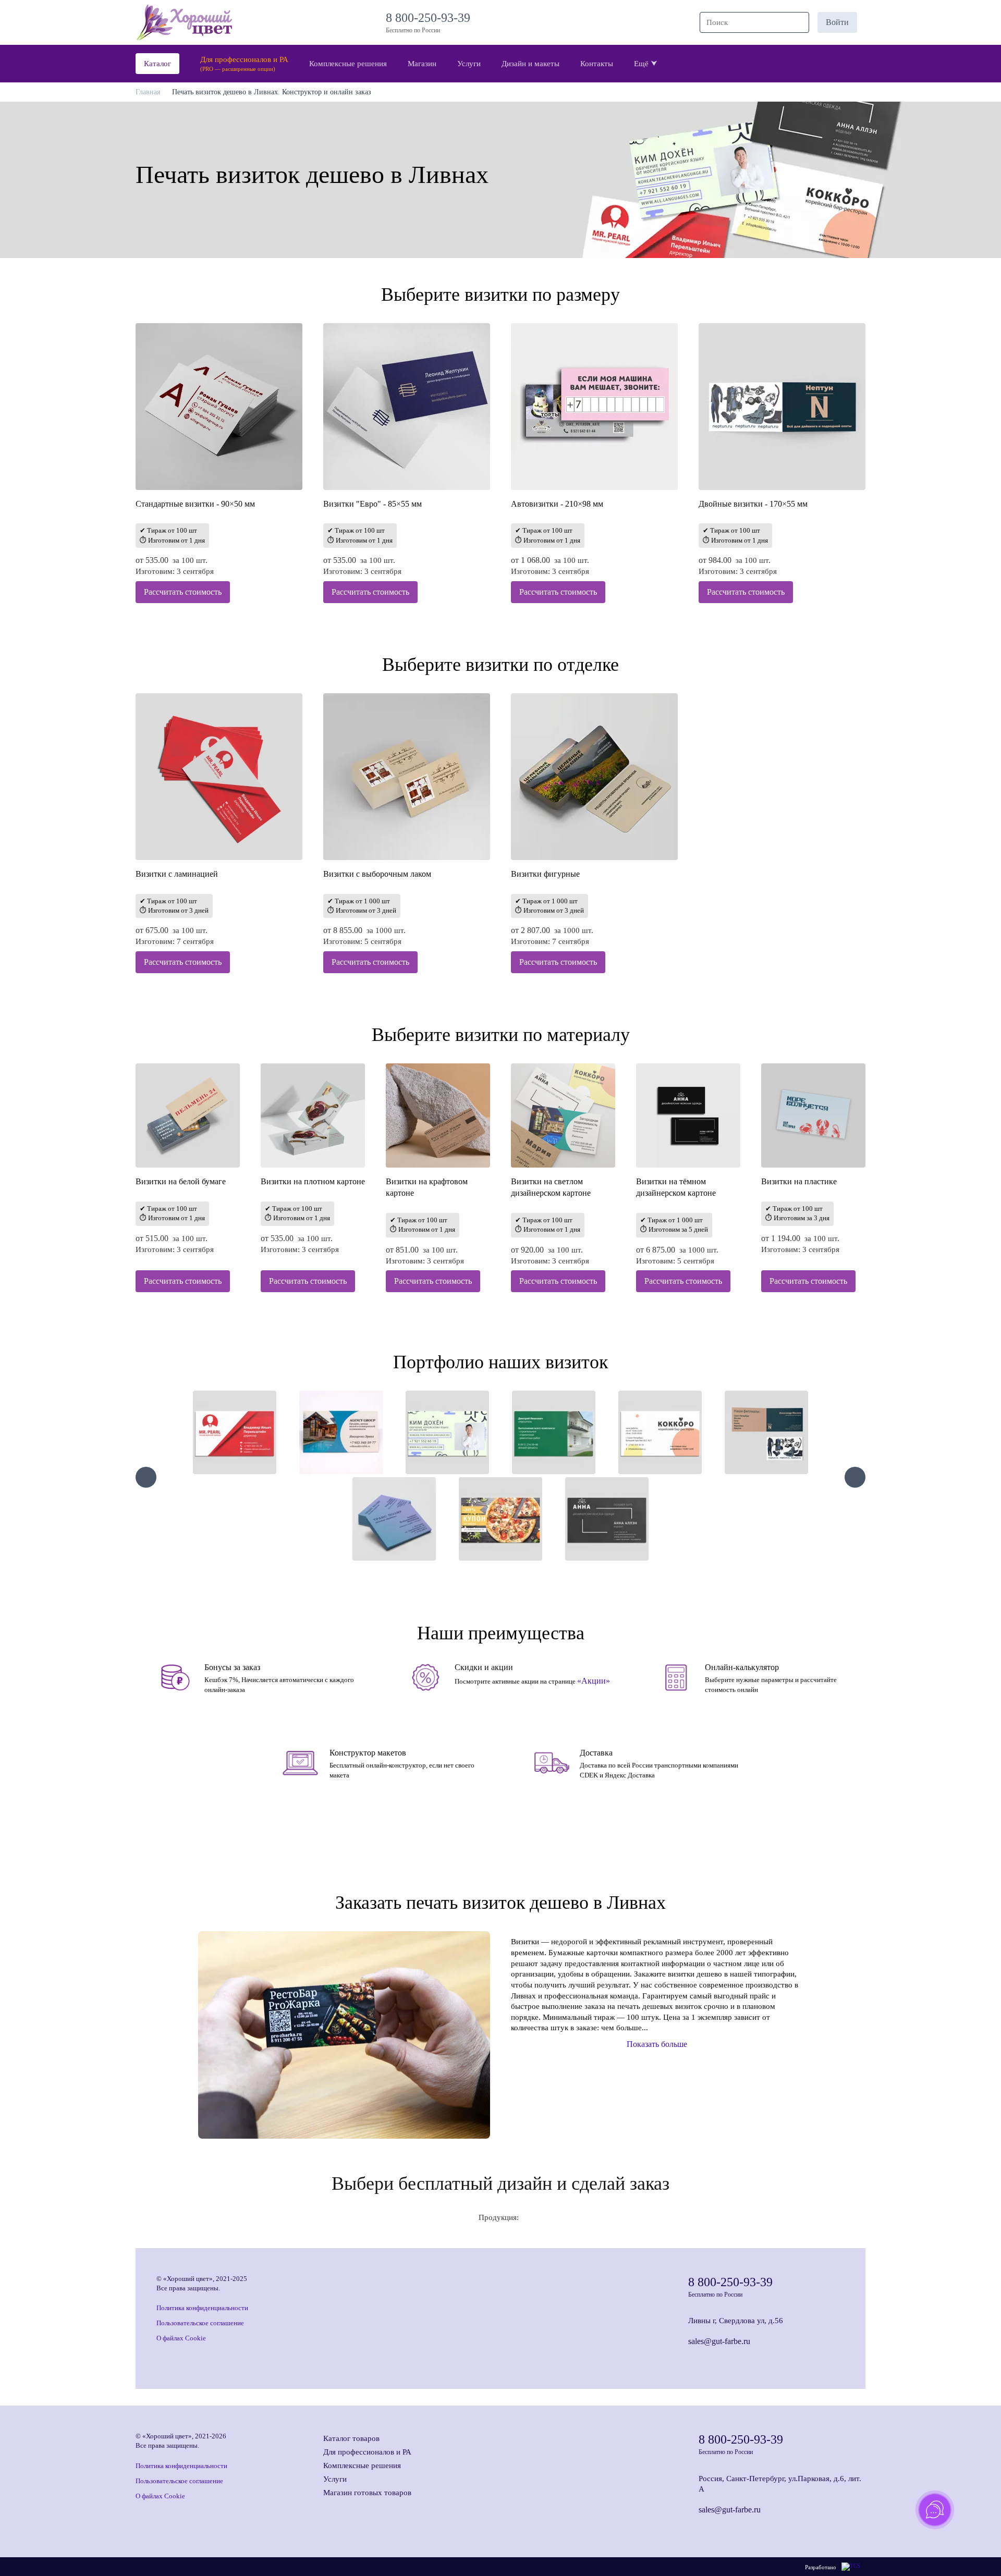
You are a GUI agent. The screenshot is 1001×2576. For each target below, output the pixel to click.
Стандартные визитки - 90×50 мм (195, 504)
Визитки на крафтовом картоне (427, 1187)
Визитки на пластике (799, 1181)
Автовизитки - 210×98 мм (557, 504)
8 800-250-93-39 (431, 18)
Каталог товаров (351, 2438)
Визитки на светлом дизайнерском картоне (551, 1187)
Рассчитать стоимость (183, 592)
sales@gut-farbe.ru (719, 2341)
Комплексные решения (362, 2465)
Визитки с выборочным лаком (377, 874)
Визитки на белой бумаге (181, 1181)
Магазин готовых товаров (367, 2493)
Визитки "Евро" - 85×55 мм (373, 504)
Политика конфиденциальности (202, 2308)
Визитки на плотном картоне (313, 1181)
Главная (148, 92)
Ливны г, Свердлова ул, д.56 (736, 2321)
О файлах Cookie (181, 2338)
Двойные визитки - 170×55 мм (753, 504)
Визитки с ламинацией (177, 874)
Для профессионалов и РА (367, 2452)
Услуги (335, 2479)
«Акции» (594, 1681)
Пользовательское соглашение (200, 2323)
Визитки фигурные (545, 874)
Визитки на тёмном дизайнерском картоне (676, 1187)
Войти (837, 22)
